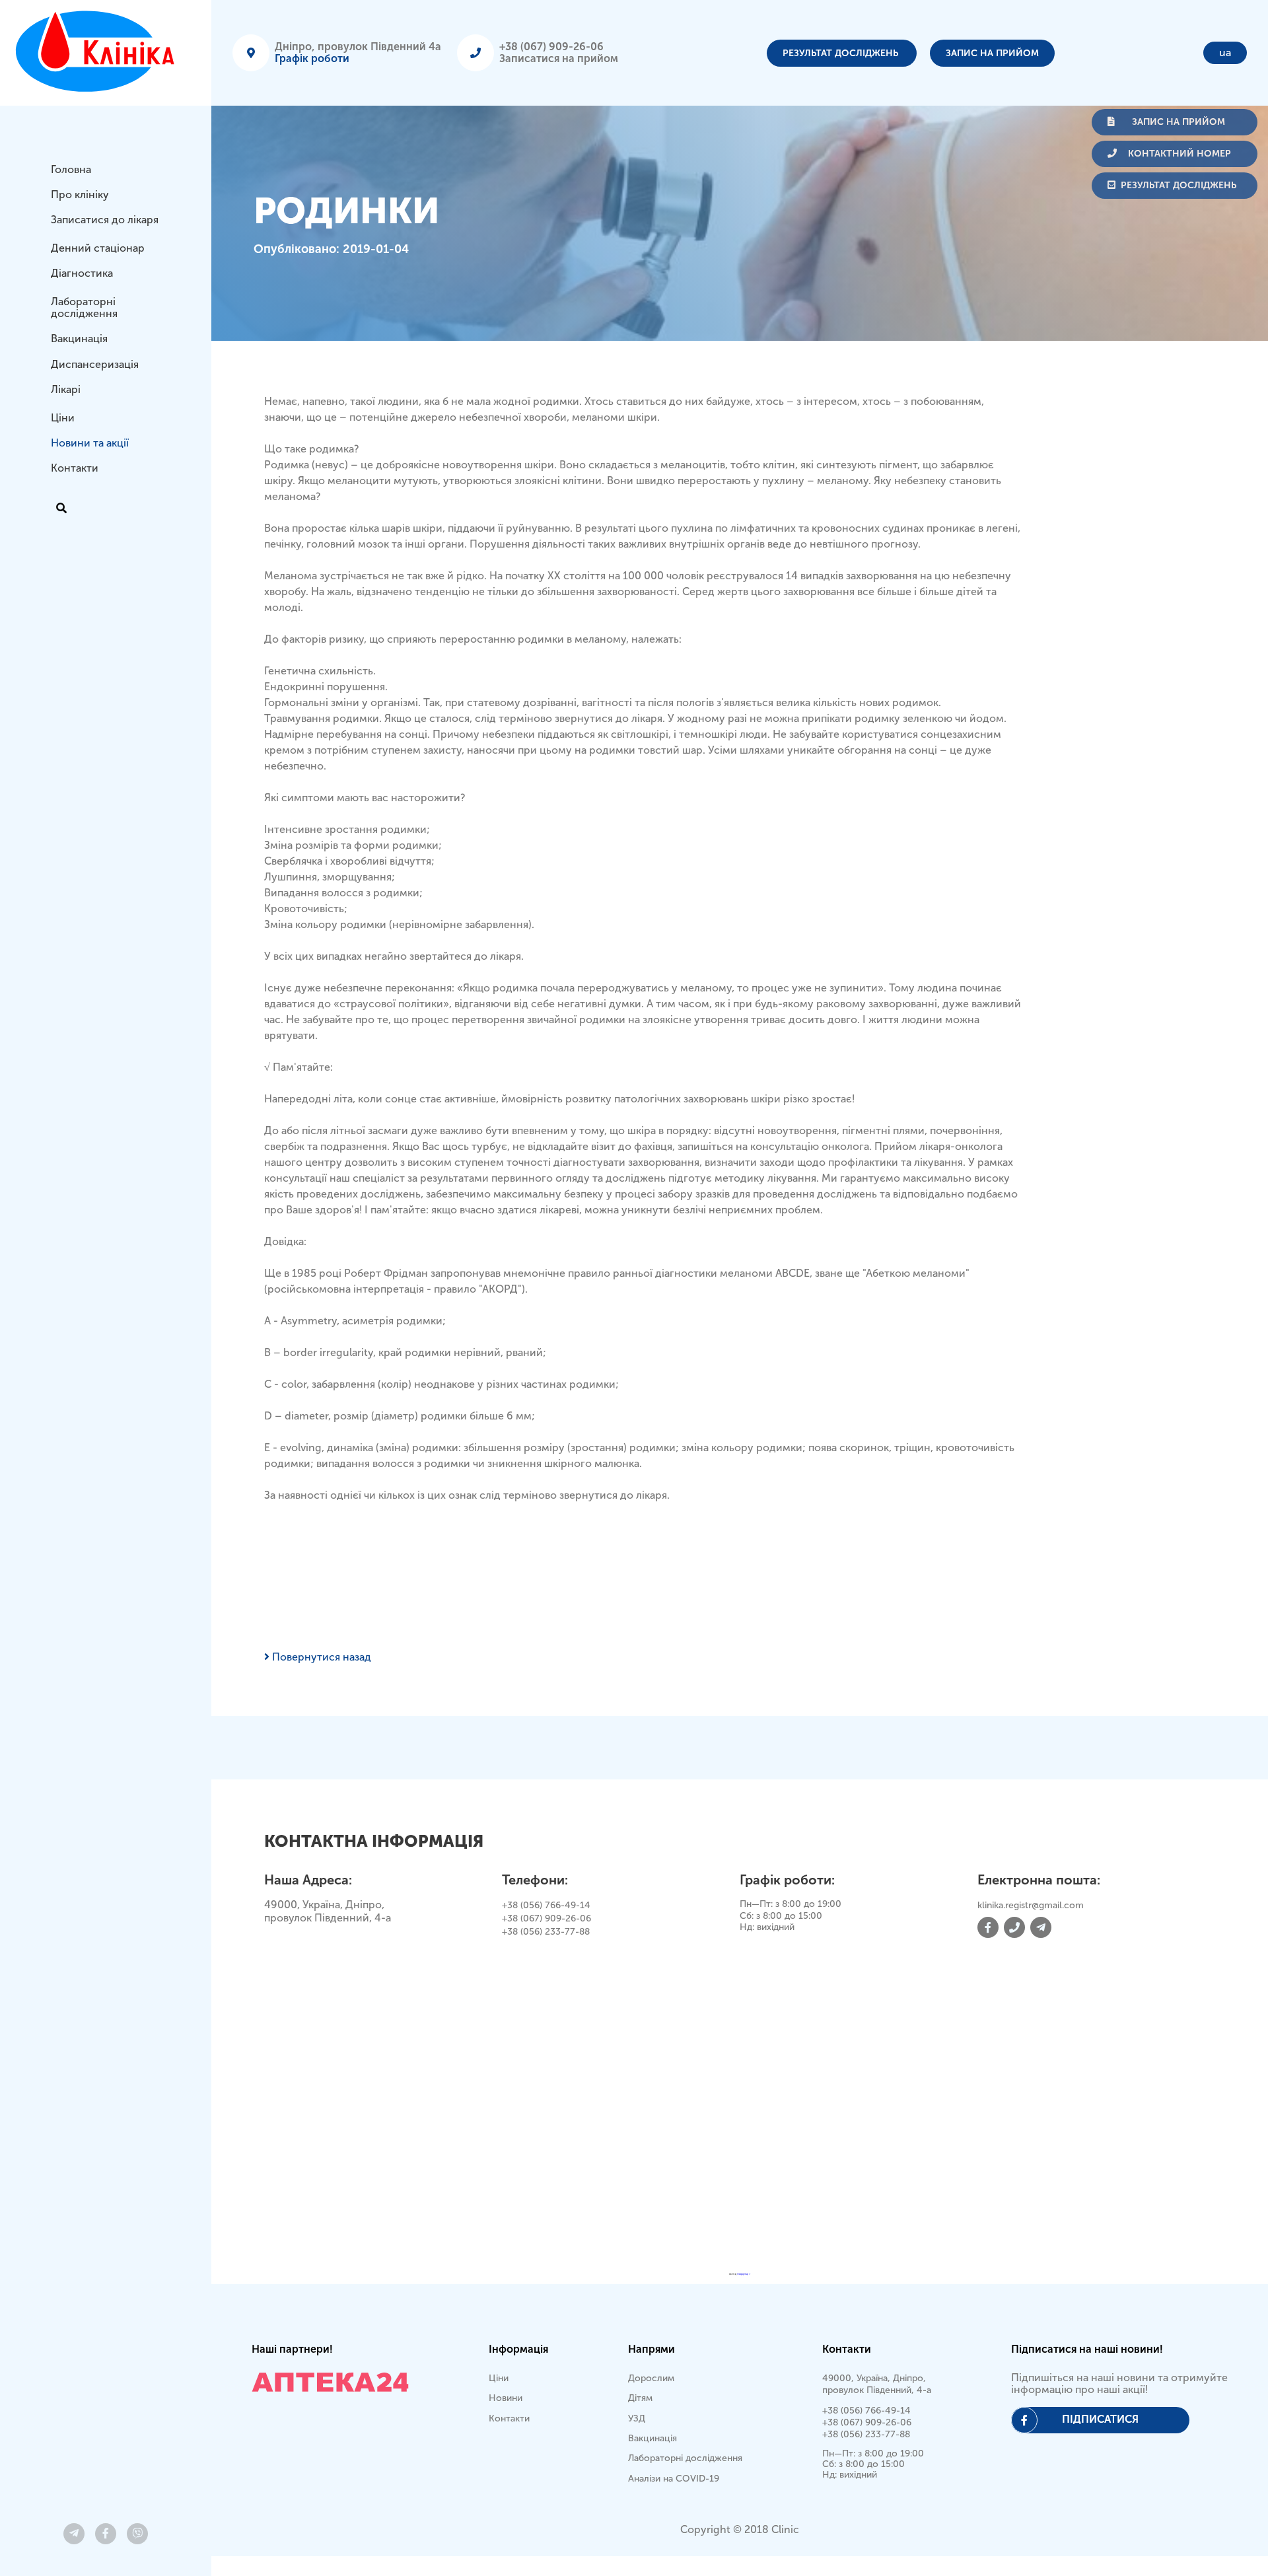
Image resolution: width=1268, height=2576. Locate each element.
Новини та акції (90, 443)
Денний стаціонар (98, 248)
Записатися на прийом (559, 58)
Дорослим (651, 2378)
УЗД (637, 2418)
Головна (71, 169)
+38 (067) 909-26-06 (551, 47)
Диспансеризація (95, 364)
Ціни (63, 418)
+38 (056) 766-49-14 (546, 1905)
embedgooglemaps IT (744, 2274)
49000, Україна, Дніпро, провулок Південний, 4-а (877, 2384)
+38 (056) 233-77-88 (546, 1932)
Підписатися (1100, 2419)
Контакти (75, 469)
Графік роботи (312, 58)
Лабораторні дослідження (84, 307)
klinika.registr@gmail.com (1031, 1905)
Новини (506, 2398)
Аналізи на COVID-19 (674, 2479)
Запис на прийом (992, 53)
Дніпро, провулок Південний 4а (358, 47)
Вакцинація (79, 339)
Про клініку (80, 195)
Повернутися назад (320, 1657)
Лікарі (66, 390)
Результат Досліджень (842, 53)
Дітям (640, 2398)
